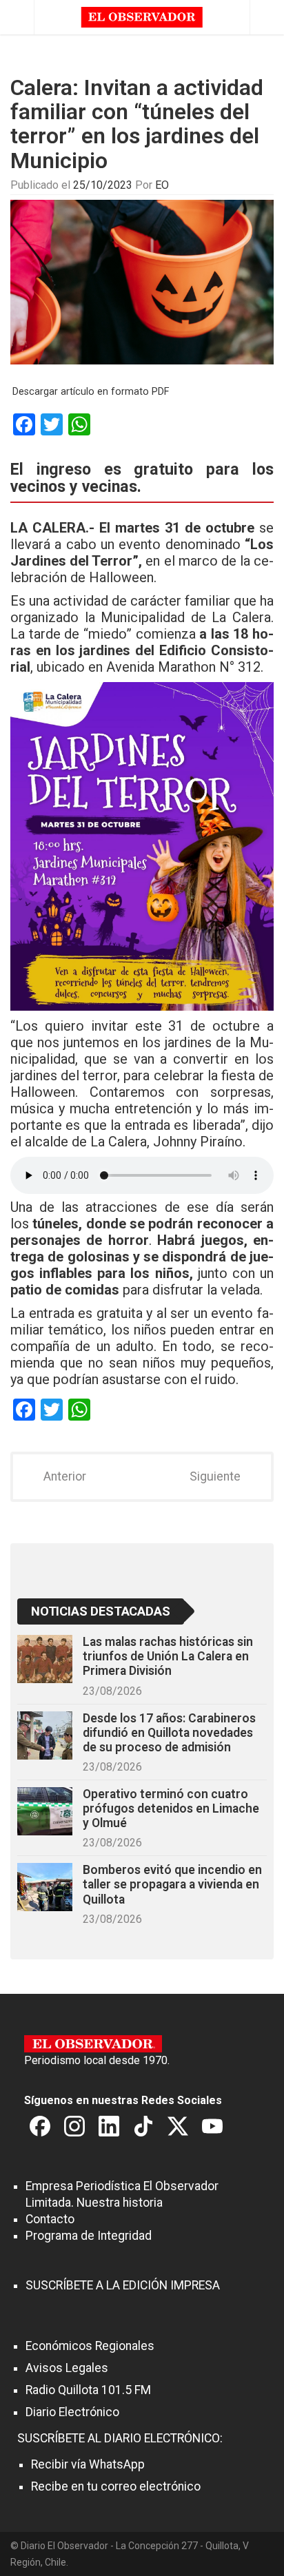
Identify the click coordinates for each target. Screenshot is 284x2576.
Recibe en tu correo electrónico (116, 2486)
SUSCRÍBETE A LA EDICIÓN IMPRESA (123, 2285)
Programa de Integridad (89, 2236)
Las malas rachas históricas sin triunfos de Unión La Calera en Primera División (168, 1656)
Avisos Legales (67, 2368)
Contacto (50, 2219)
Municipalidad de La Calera (186, 617)
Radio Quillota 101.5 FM (88, 2390)
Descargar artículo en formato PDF (91, 392)
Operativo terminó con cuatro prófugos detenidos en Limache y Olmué (171, 1809)
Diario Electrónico (72, 2412)
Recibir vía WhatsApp (88, 2464)
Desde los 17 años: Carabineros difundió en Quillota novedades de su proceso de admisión (169, 1733)
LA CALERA (48, 528)
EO (162, 185)
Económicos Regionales (90, 2346)
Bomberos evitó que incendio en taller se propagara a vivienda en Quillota (172, 1884)
